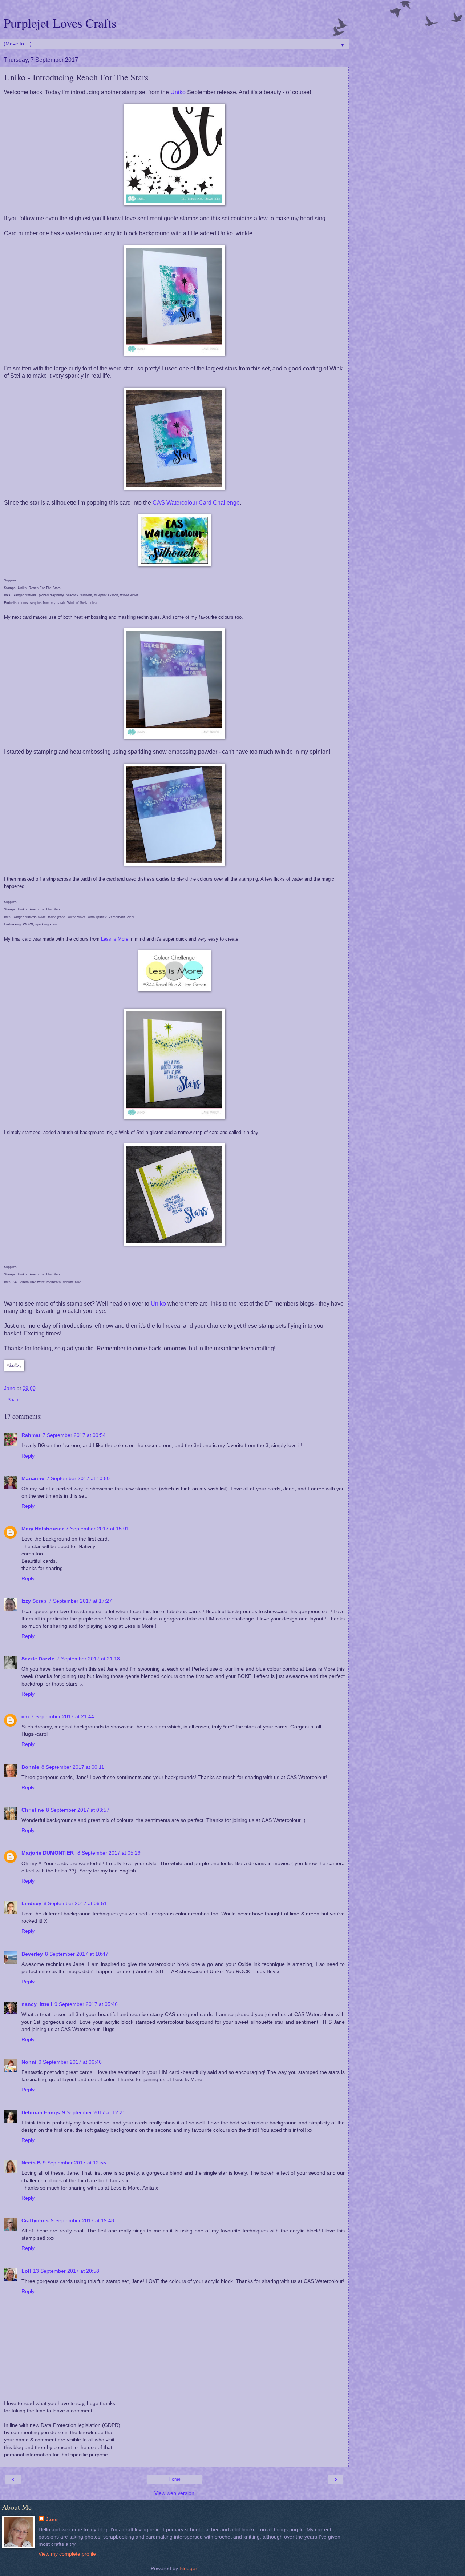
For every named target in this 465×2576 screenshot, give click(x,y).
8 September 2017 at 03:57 (78, 1810)
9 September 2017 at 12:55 (74, 2163)
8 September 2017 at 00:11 (73, 1767)
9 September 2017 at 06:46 (70, 2062)
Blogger (188, 2568)
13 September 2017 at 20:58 (66, 2271)
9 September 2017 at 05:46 (86, 2004)
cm (25, 1716)
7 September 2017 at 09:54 (74, 1435)
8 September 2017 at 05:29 (109, 1853)
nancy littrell (37, 2004)
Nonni (29, 2062)
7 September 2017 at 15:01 (97, 1529)
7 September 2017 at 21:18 (88, 1659)
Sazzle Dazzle (38, 1659)
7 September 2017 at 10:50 (78, 1478)
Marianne (33, 1478)
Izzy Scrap (34, 1601)
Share (14, 1400)
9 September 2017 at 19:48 (82, 2220)
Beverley (32, 1954)
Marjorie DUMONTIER (48, 1853)
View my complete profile (67, 2554)
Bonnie (30, 1767)
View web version (174, 2493)
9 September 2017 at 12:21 (94, 2112)
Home (175, 2479)
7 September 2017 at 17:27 (80, 1601)
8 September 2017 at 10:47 (77, 1954)
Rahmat (31, 1435)
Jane (52, 2519)
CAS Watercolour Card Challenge (196, 503)
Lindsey (31, 1903)
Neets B (31, 2163)
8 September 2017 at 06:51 (75, 1903)
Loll (26, 2271)
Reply (28, 1456)
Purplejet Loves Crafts (60, 23)
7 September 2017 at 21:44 (62, 1716)
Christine (33, 1810)
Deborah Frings (41, 2112)
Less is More (115, 939)
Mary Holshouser (43, 1529)
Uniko (178, 92)
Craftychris (35, 2220)
